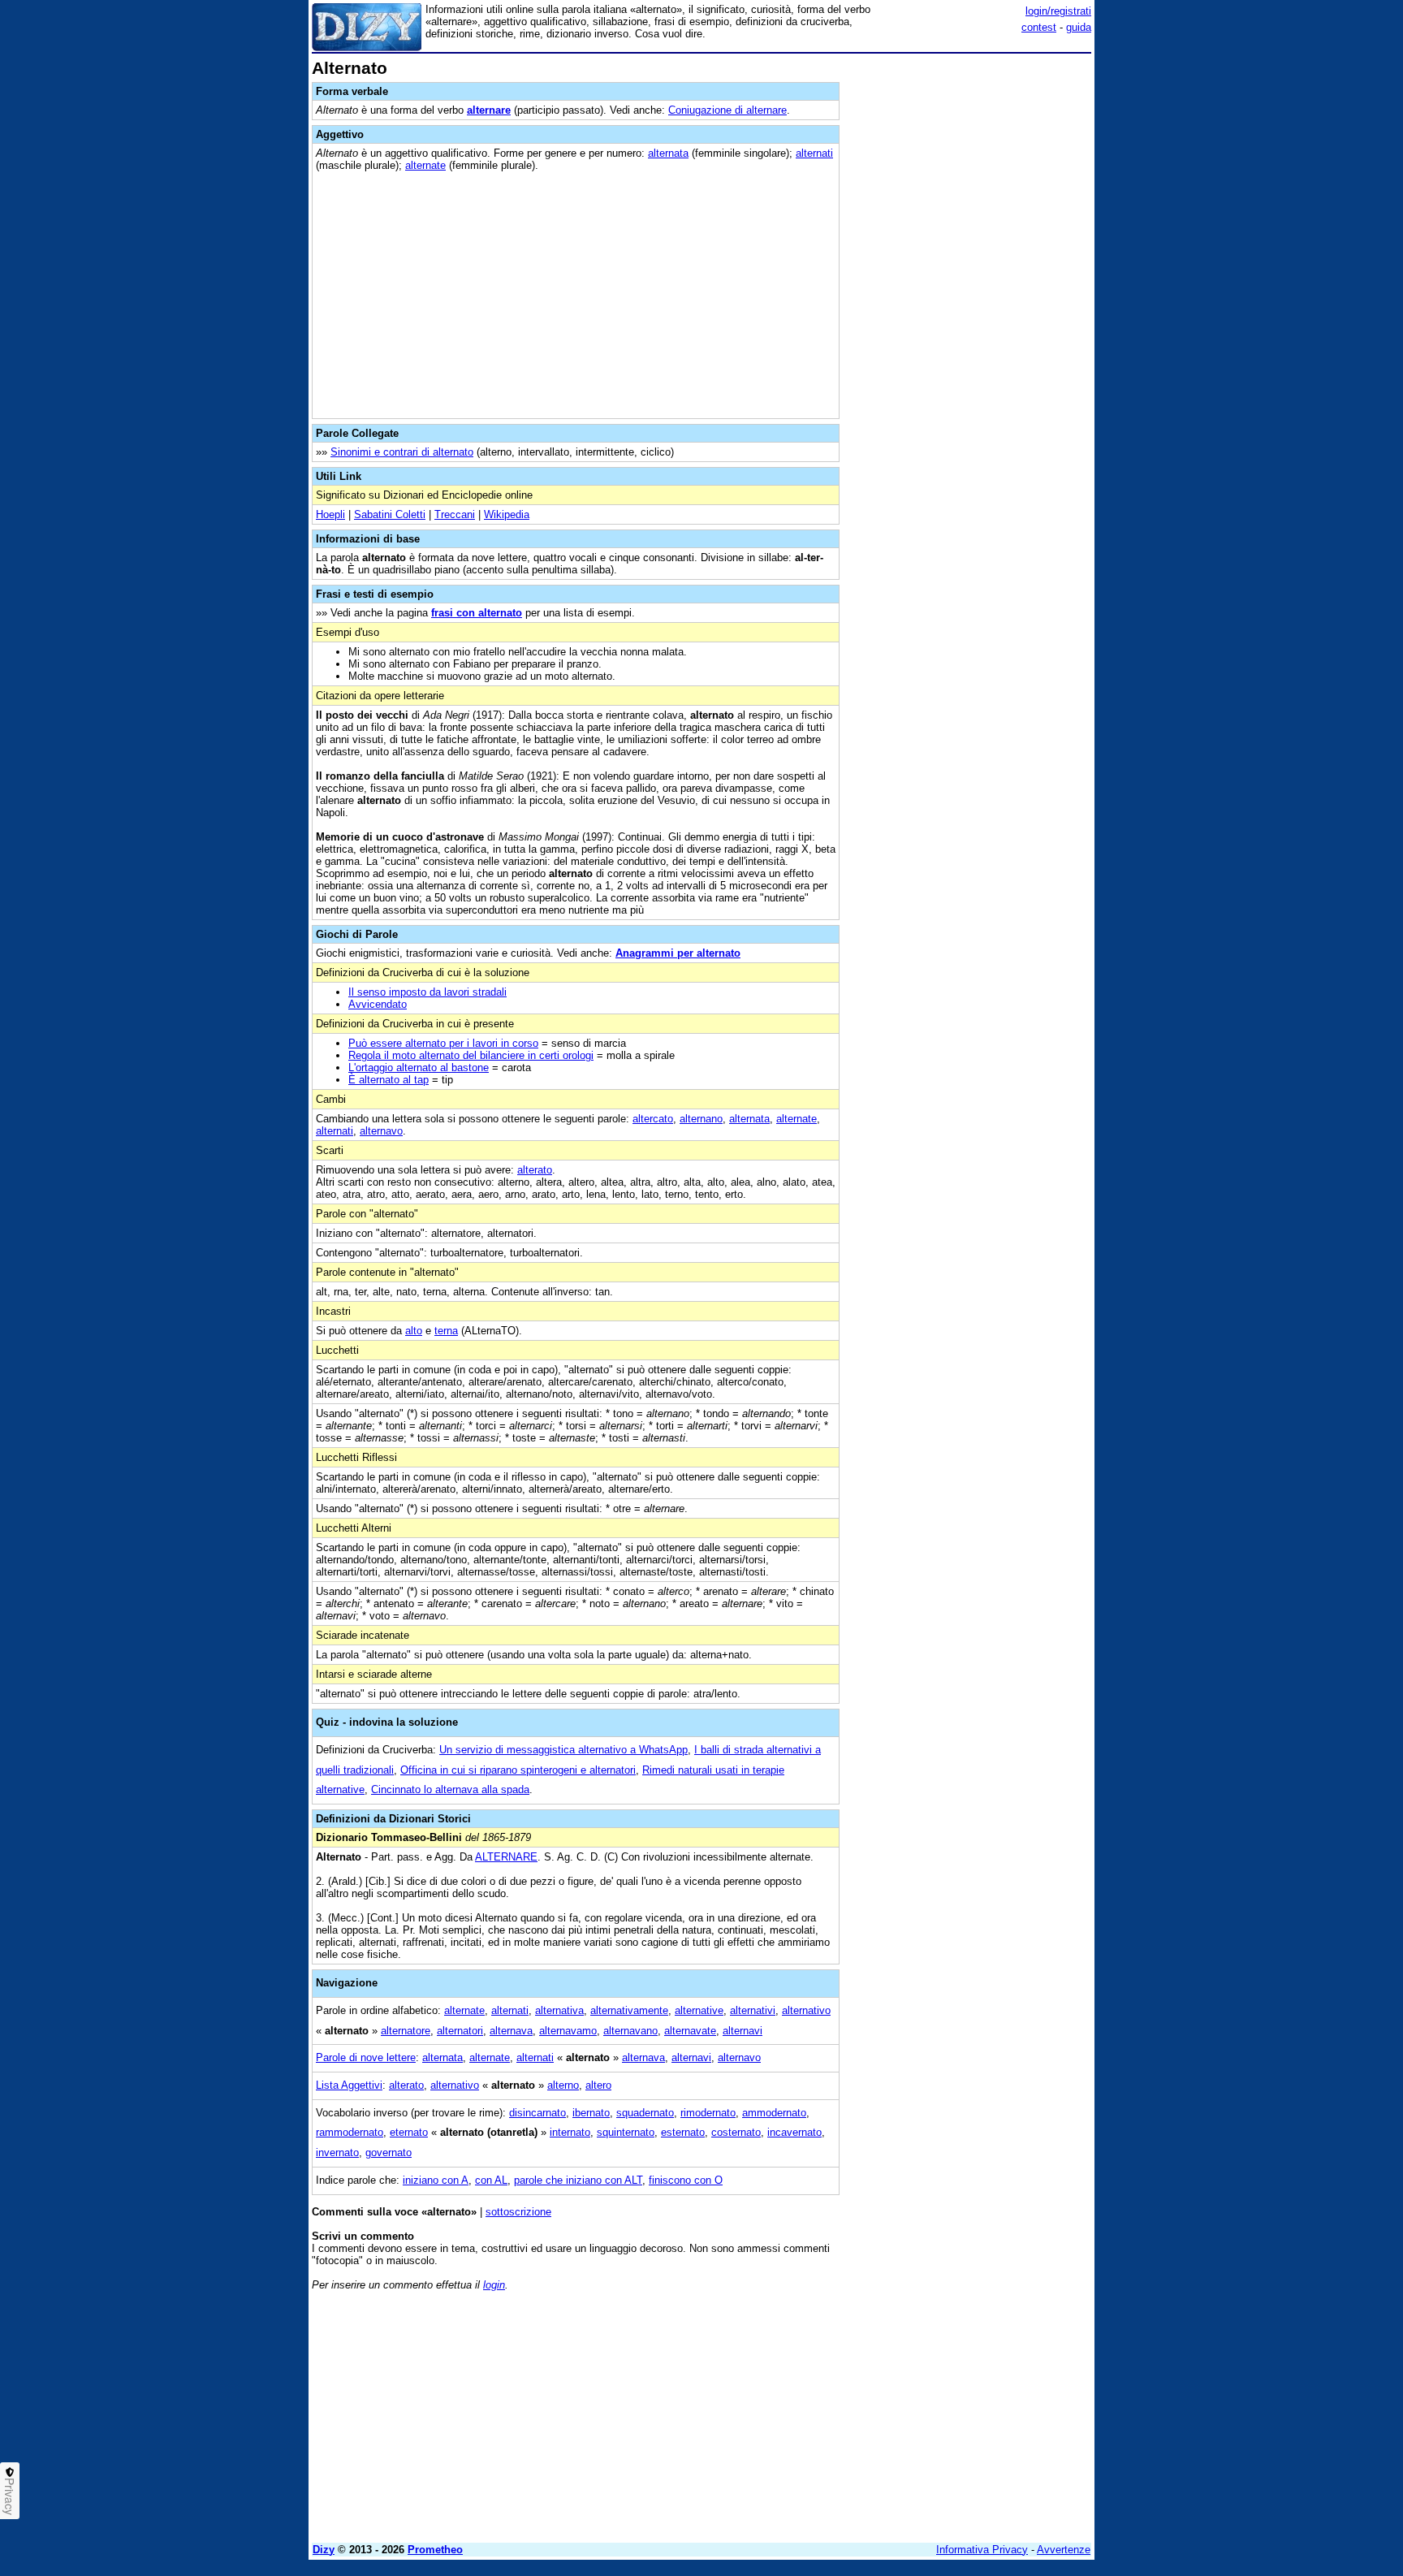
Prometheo (435, 2550)
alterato (535, 1170)
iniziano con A (436, 2180)
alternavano (630, 2031)
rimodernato (708, 2113)
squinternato (626, 2132)
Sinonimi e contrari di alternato (402, 452)
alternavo (381, 1131)
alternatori (460, 2031)
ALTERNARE (506, 1857)
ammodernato (774, 2113)
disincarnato (537, 2113)
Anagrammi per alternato (678, 953)
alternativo (806, 2010)
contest (1039, 27)
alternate (425, 165)
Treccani (455, 514)
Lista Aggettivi (349, 2085)
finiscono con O (686, 2180)
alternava (511, 2031)
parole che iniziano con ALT (578, 2180)
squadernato (645, 2113)
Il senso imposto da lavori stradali (427, 992)
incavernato (794, 2132)
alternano (701, 1119)
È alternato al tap (389, 1080)
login (494, 2285)
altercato (653, 1119)
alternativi (753, 2010)
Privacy (10, 2496)
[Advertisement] (969, 303)
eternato (409, 2132)
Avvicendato (378, 1004)
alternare (489, 110)
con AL (491, 2180)
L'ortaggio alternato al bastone (419, 1068)
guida (1079, 27)
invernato (337, 2152)
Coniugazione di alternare (727, 110)
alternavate (690, 2031)
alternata (668, 153)
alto (414, 1331)
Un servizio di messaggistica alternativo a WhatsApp (563, 1750)
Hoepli (330, 514)
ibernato (591, 2113)
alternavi (743, 2031)
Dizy (324, 2550)
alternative (699, 2010)
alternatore (406, 2031)
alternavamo (568, 2031)
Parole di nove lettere (366, 2057)
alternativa (559, 2010)
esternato (683, 2132)
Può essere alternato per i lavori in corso (443, 1043)
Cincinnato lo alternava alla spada (450, 1789)
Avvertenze (1064, 2550)
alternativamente (629, 2010)
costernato (736, 2132)
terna (446, 1331)
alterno (563, 2085)
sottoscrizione (518, 2212)
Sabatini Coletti (390, 514)
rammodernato (350, 2132)
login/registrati (1058, 11)
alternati (814, 153)
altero (598, 2085)
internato (570, 2132)
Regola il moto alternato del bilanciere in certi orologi (471, 1055)
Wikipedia (507, 514)
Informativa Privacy (982, 2550)
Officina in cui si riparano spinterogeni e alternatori (518, 1770)
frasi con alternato (477, 613)
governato (389, 2152)
